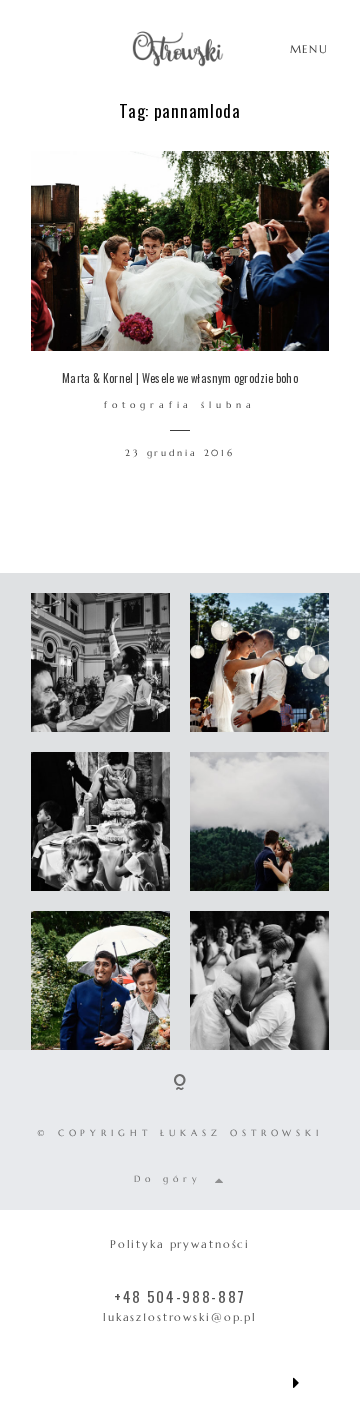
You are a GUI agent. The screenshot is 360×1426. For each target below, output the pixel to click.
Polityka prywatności (180, 1244)
